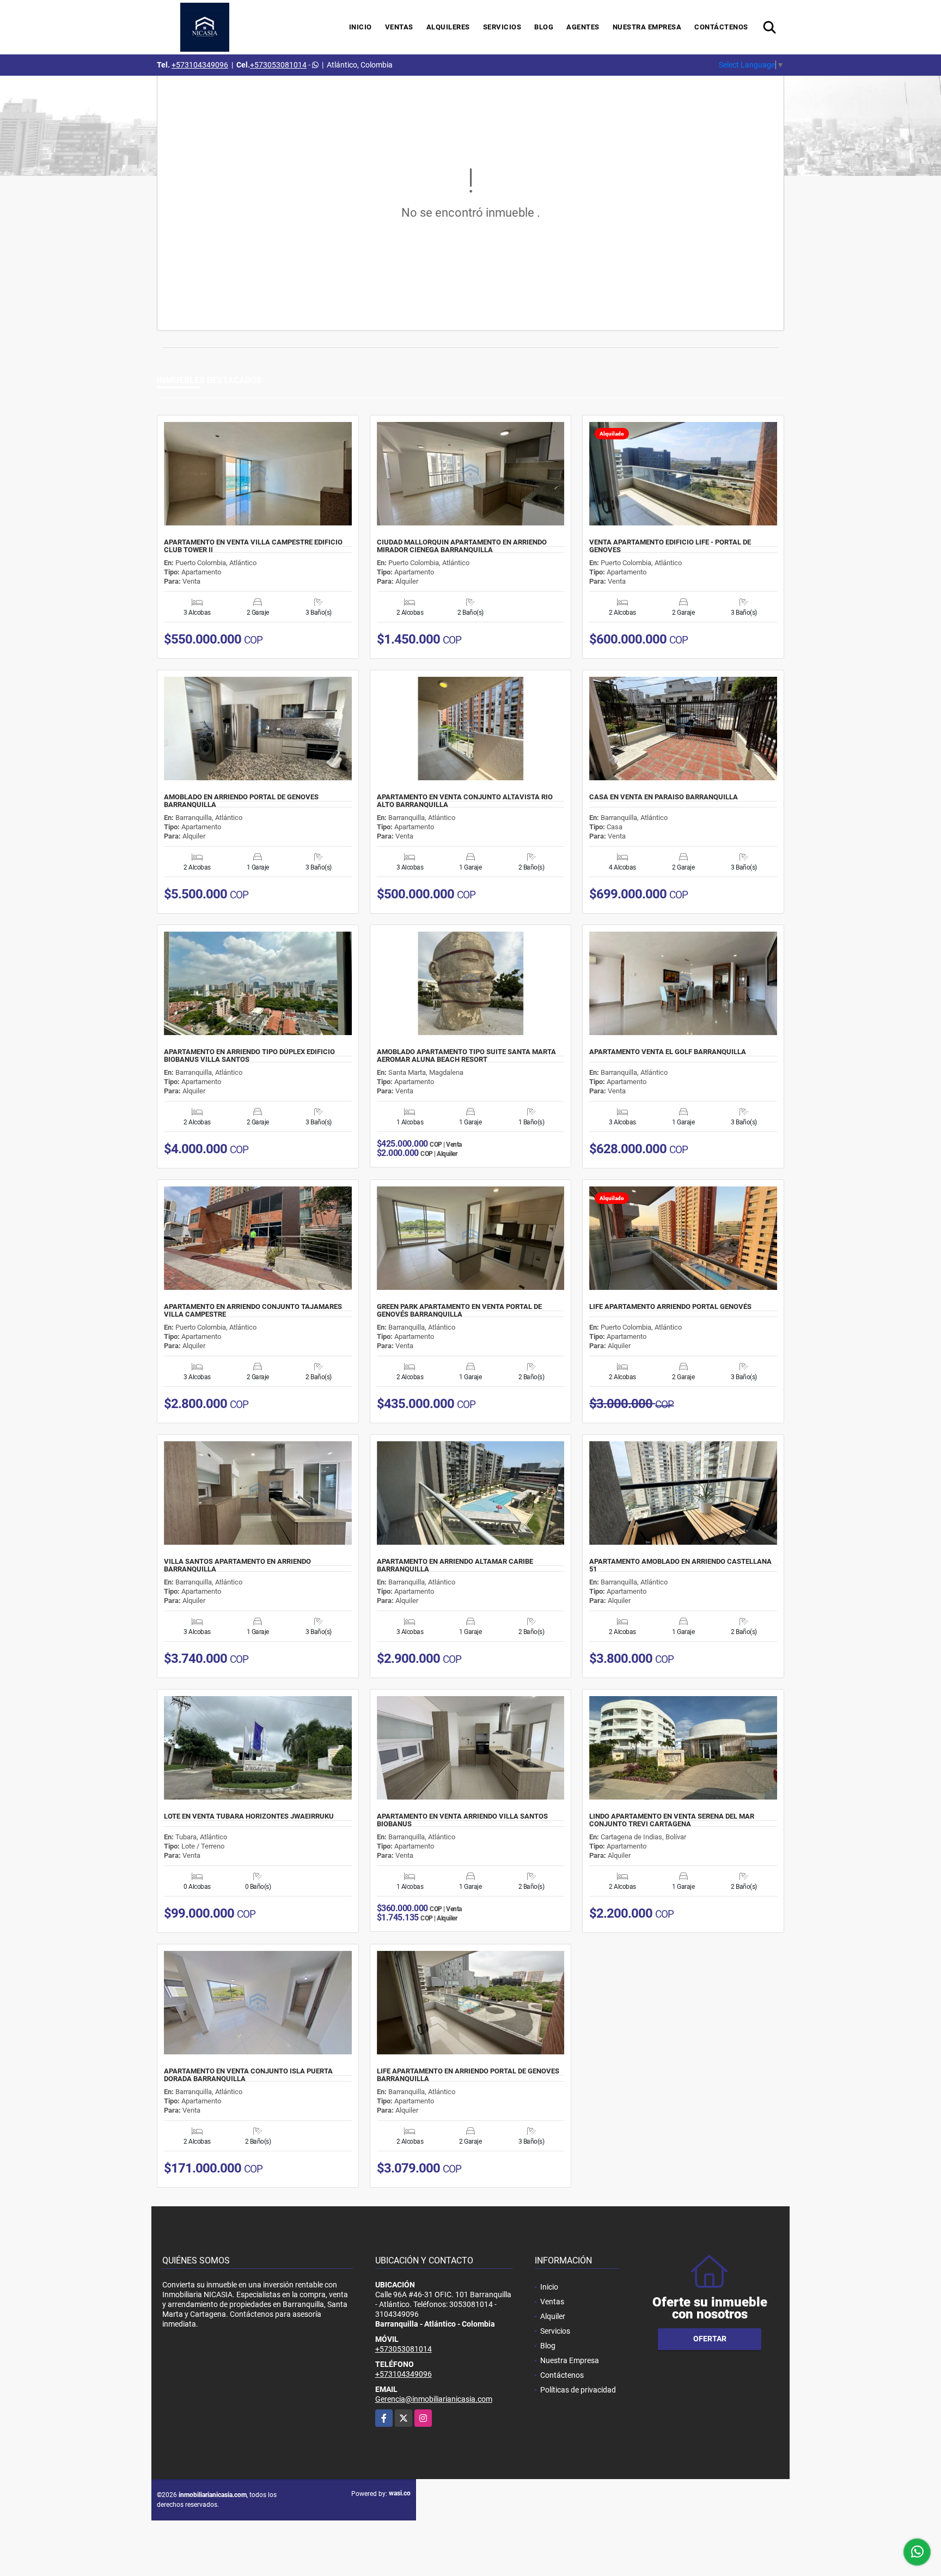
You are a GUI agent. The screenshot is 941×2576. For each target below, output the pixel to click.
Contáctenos (721, 27)
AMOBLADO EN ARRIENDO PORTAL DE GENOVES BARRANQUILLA (241, 801)
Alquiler (553, 2316)
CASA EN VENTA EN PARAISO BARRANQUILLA (664, 797)
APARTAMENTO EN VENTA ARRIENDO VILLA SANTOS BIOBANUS (462, 1820)
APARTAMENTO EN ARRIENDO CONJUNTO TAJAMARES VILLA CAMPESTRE (253, 1311)
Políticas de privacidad (578, 2390)
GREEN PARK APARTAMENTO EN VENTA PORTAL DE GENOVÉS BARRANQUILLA (459, 1311)
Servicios (502, 27)
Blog (544, 27)
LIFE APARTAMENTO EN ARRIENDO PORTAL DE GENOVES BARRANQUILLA (468, 2075)
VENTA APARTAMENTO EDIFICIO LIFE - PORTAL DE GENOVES (670, 546)
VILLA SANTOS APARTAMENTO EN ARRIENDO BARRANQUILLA (237, 1565)
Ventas (399, 27)
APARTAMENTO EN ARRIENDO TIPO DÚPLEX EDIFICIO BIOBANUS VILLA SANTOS (249, 1056)
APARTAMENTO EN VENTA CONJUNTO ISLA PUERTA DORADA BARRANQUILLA (248, 2075)
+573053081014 (278, 65)
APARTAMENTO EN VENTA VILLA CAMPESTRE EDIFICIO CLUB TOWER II (253, 546)
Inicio (360, 27)
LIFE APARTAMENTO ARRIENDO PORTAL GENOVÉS (670, 1307)
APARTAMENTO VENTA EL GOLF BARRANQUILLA (668, 1052)
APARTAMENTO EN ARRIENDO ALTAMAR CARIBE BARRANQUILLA (455, 1565)
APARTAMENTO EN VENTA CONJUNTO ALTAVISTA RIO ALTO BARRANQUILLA (465, 801)
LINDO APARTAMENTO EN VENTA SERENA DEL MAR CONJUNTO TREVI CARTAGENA (672, 1820)
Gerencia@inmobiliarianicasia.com (434, 2399)
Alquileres (448, 27)
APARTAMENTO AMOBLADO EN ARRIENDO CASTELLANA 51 (680, 1565)
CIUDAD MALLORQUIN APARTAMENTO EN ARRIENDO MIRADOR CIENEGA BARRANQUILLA (462, 546)
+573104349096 (200, 65)
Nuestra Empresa (647, 27)
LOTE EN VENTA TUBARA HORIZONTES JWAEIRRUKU (249, 1816)
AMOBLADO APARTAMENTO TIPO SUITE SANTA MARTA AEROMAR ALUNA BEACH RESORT (466, 1056)
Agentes (583, 27)
